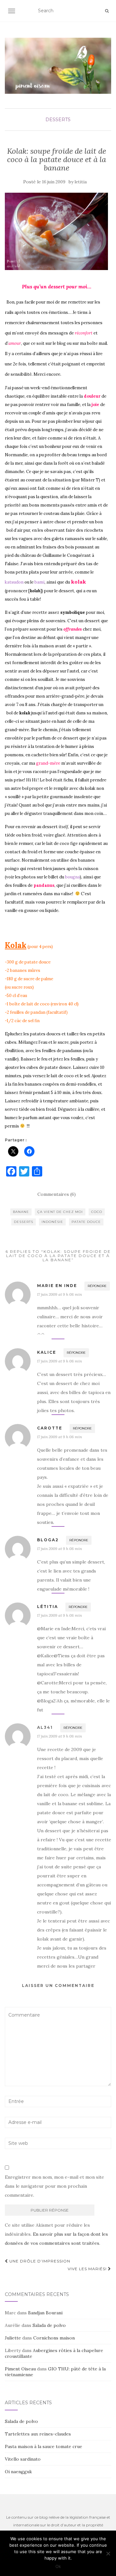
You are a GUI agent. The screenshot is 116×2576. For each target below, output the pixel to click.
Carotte (50, 1428)
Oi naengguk (18, 2472)
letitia (81, 182)
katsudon (14, 582)
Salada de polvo (49, 2325)
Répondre (97, 1286)
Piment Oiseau (20, 2369)
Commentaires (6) (57, 1194)
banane (21, 1212)
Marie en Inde (57, 1286)
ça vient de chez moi (60, 1212)
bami (39, 582)
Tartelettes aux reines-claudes (38, 2434)
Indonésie (52, 1222)
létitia (48, 1607)
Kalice (47, 1352)
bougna (72, 877)
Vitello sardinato (23, 2459)
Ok (58, 2566)
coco (97, 1212)
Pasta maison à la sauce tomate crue (43, 2446)
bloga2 (48, 1540)
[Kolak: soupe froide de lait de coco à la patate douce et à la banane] (56, 231)
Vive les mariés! (88, 2269)
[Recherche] (107, 11)
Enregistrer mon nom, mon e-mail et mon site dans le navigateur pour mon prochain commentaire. (54, 2186)
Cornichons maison (54, 2338)
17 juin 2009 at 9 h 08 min (59, 1294)
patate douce (86, 1222)
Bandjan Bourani (45, 2313)
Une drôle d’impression (39, 2261)
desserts (58, 120)
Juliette (13, 2338)
